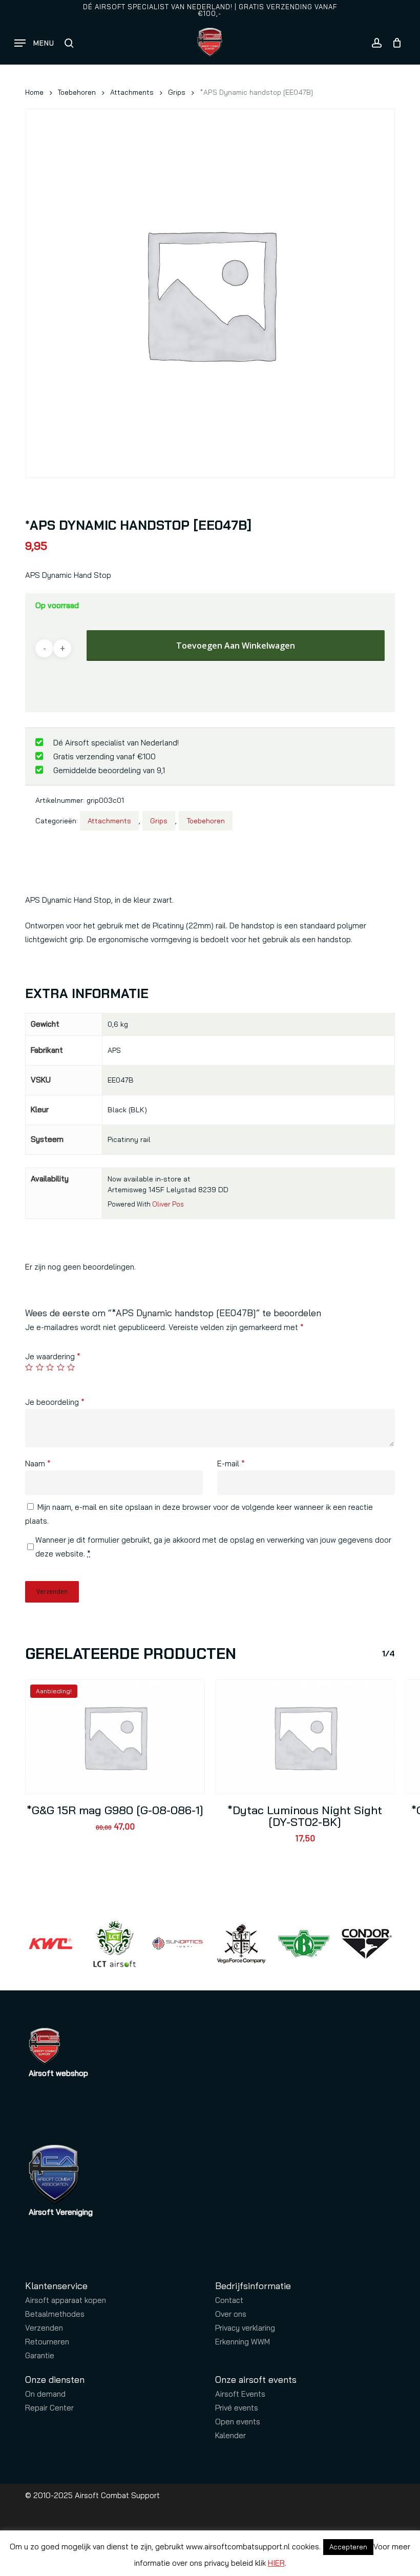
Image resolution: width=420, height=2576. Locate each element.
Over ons (231, 2314)
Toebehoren (77, 92)
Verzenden (44, 2328)
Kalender (230, 2435)
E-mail (231, 1463)
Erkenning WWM (243, 2342)
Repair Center (49, 2408)
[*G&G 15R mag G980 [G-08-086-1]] (115, 1737)
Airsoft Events (240, 2394)
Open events (238, 2422)
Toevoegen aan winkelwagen (236, 646)
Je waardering (53, 1356)
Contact (229, 2300)
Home (34, 92)
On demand (45, 2394)
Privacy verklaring (245, 2328)
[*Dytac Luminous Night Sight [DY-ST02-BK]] (305, 1737)
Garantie (40, 2355)
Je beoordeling (55, 1402)
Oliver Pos (168, 1204)
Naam (38, 1463)
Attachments (132, 92)
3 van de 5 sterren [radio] (50, 1367)
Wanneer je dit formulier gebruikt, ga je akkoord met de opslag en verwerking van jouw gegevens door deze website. (213, 1547)
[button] (34, 43)
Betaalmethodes (55, 2314)
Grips (177, 92)
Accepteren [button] (348, 2547)
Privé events (237, 2408)
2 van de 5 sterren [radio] (40, 1367)
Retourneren (47, 2342)
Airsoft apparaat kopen (66, 2300)
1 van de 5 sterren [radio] (29, 1367)
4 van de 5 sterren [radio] (61, 1367)
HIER (276, 2563)
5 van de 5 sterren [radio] (71, 1367)
